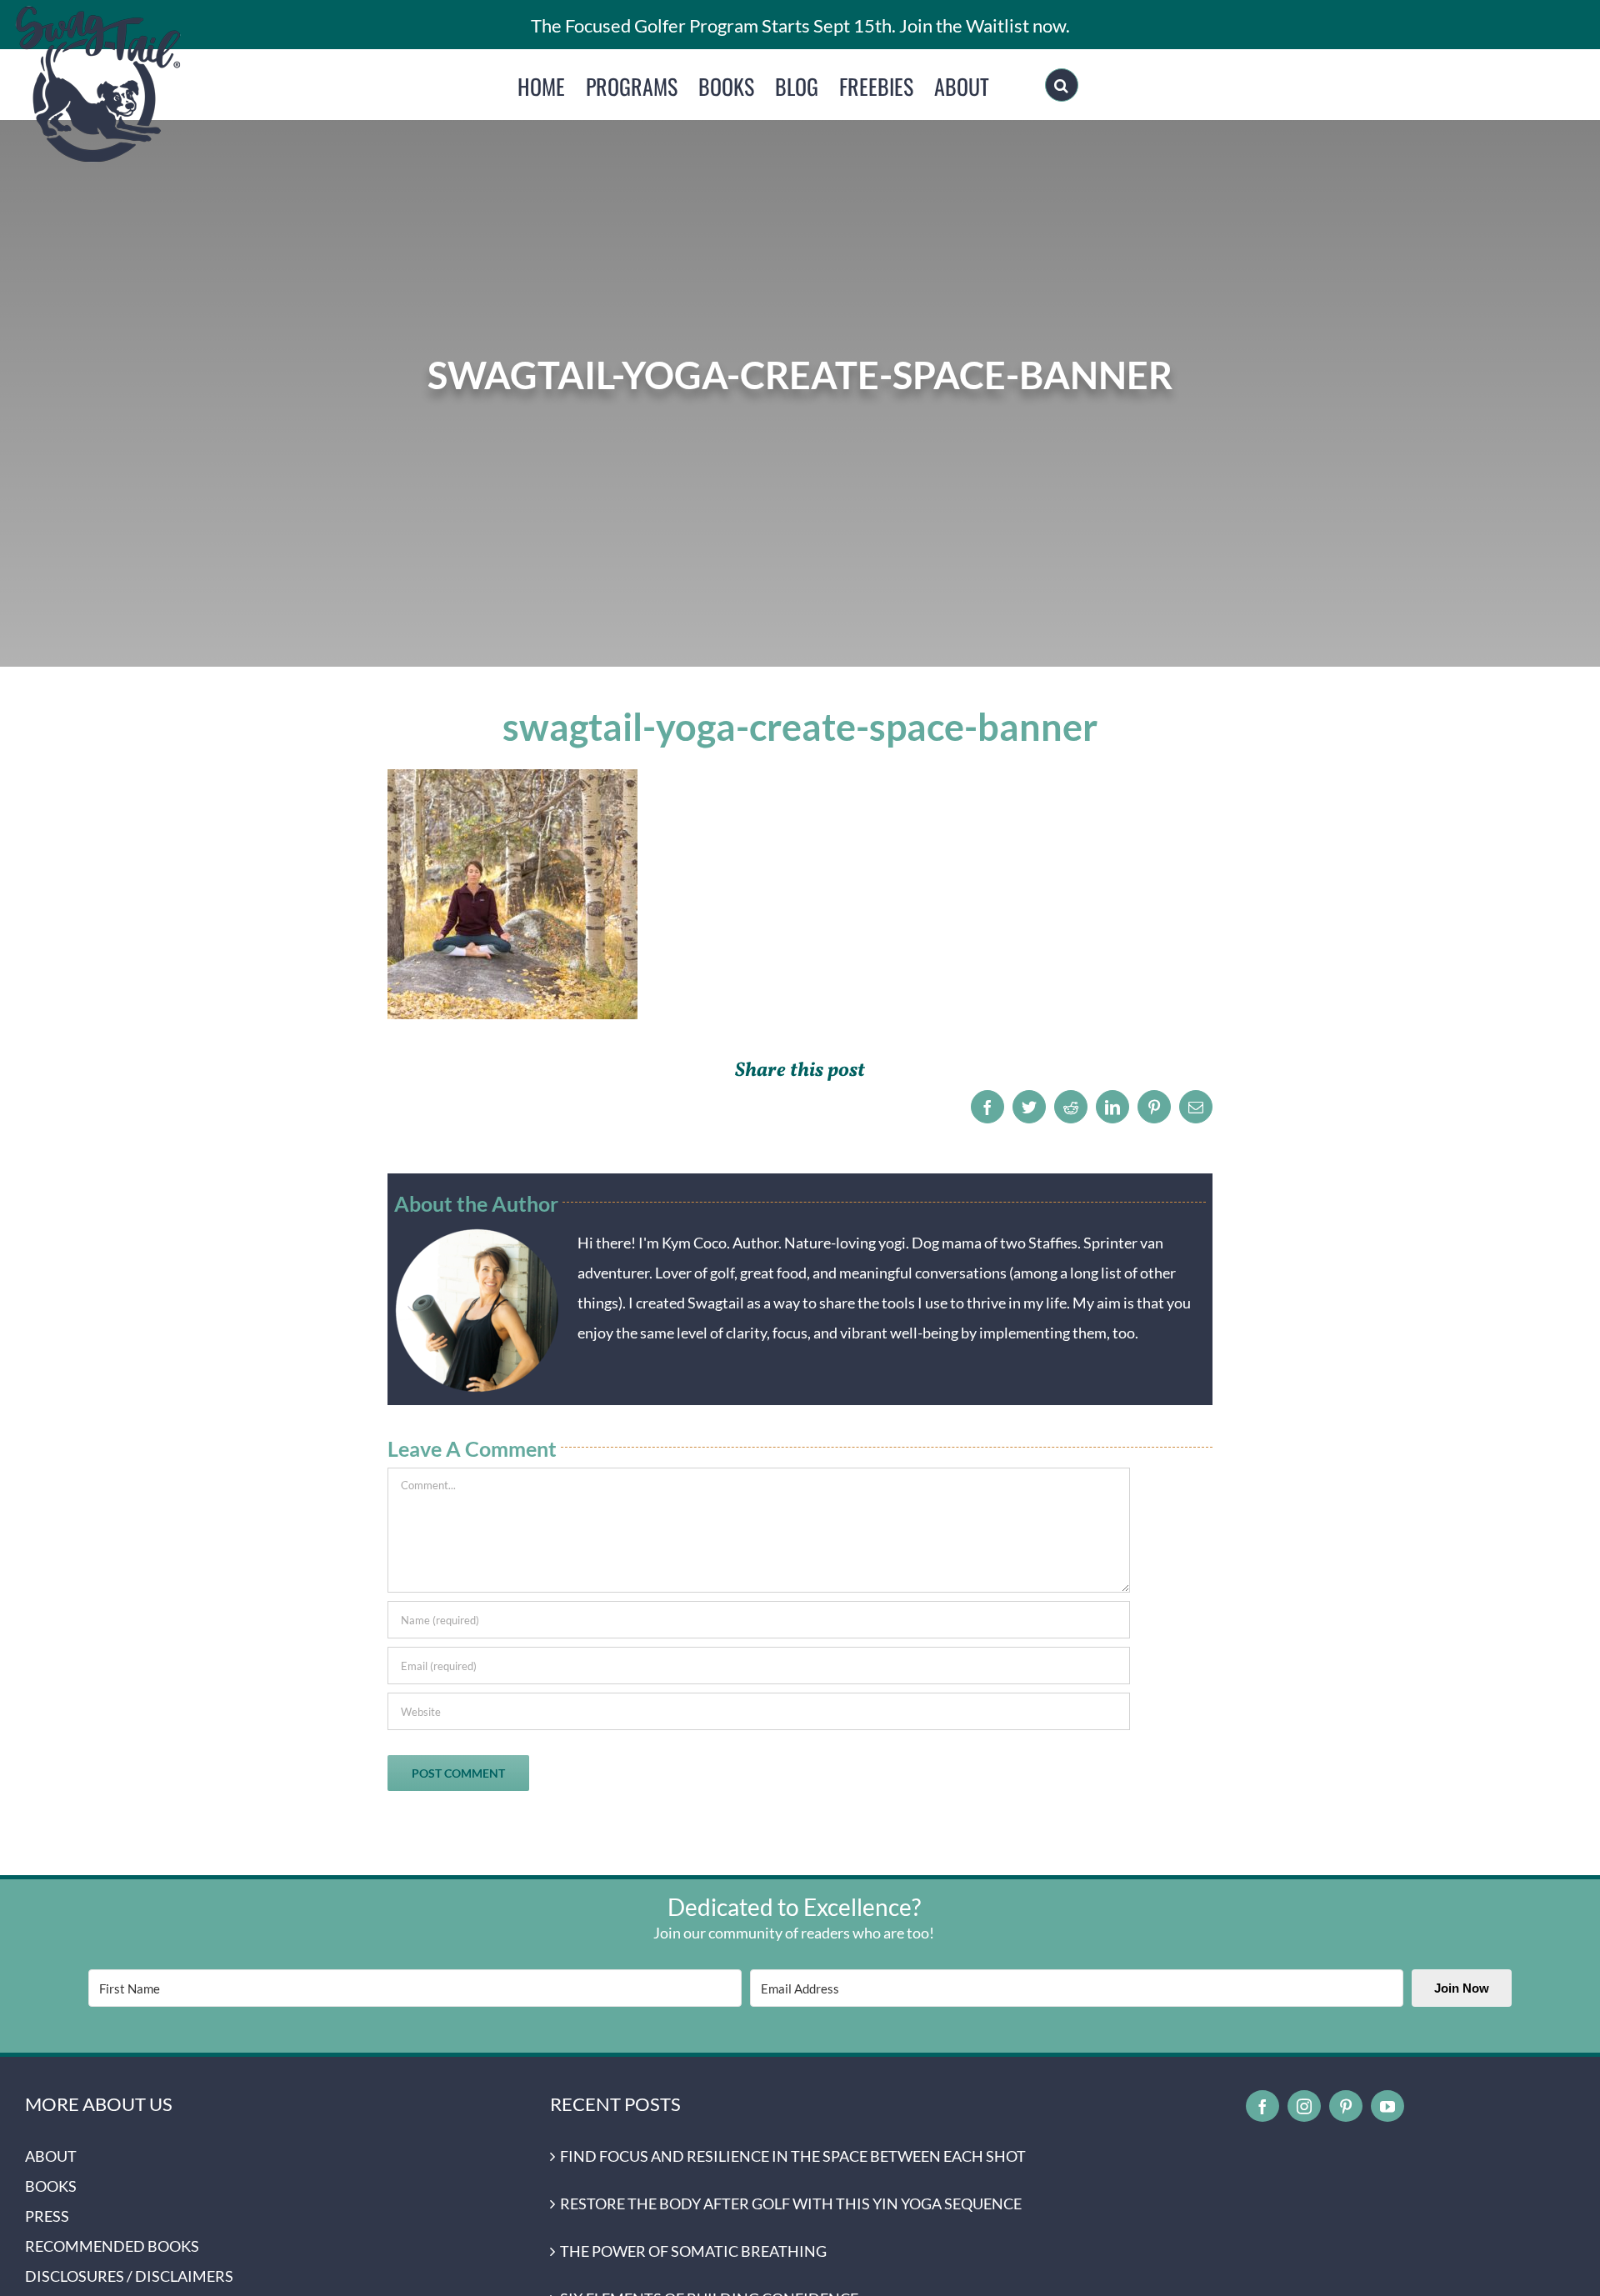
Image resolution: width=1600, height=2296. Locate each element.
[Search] (1062, 85)
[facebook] (1262, 2106)
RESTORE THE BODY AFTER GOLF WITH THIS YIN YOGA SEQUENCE (791, 2203)
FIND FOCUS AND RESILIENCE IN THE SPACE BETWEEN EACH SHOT (793, 2156)
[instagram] (1304, 2106)
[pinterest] (1346, 2106)
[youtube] (1387, 2106)
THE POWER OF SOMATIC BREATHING (693, 2251)
